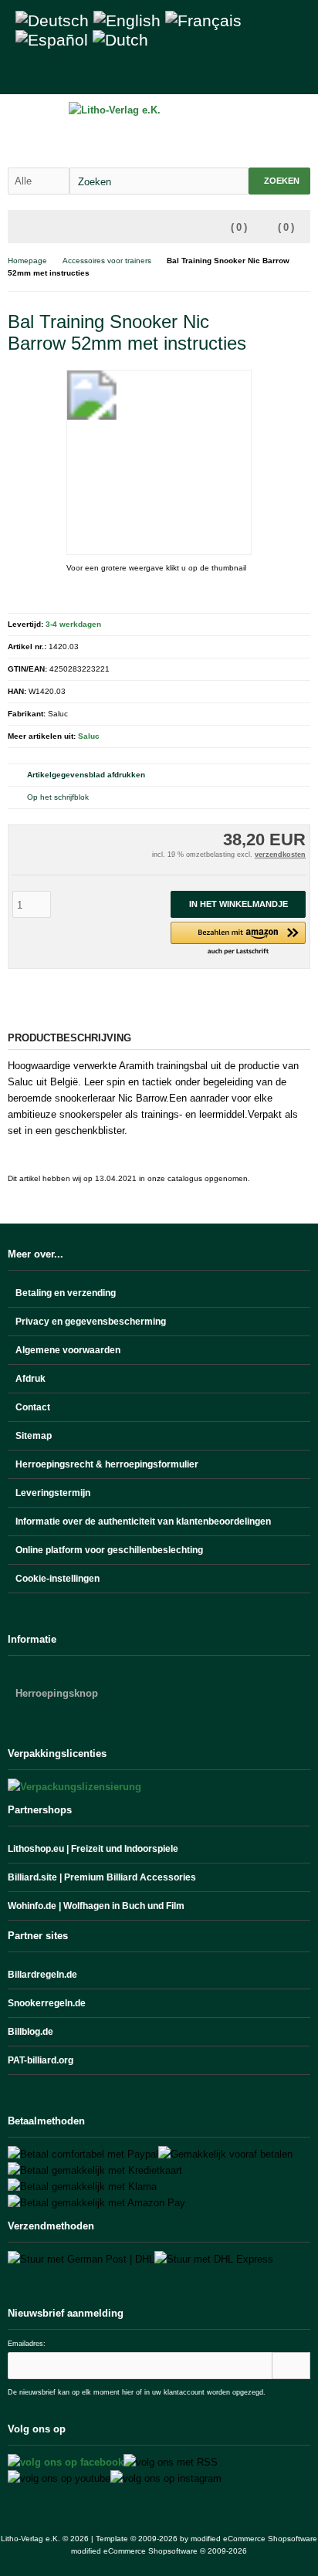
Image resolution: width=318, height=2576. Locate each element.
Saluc (89, 736)
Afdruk (30, 1379)
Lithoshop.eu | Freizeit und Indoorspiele (93, 1849)
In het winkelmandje (238, 904)
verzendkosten (280, 855)
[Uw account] (260, 74)
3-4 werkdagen (73, 624)
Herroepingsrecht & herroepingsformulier (107, 1464)
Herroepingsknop (57, 1693)
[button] (238, 939)
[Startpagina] (240, 74)
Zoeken (280, 181)
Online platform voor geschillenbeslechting (109, 1550)
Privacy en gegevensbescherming (91, 1322)
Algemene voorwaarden (68, 1350)
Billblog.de (30, 2032)
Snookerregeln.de (47, 2003)
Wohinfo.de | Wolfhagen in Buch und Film (96, 1906)
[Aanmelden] (291, 2366)
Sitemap (34, 1436)
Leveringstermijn (53, 1493)
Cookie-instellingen (58, 1579)
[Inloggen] (280, 74)
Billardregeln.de (42, 1975)
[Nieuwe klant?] (300, 74)
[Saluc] (291, 319)
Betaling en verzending (66, 1293)
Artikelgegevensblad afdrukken (86, 775)
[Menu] (18, 228)
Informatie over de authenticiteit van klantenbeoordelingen (143, 1522)
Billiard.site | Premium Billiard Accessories (102, 1877)
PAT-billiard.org (41, 2060)
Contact (33, 1407)
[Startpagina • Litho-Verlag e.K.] (159, 110)
